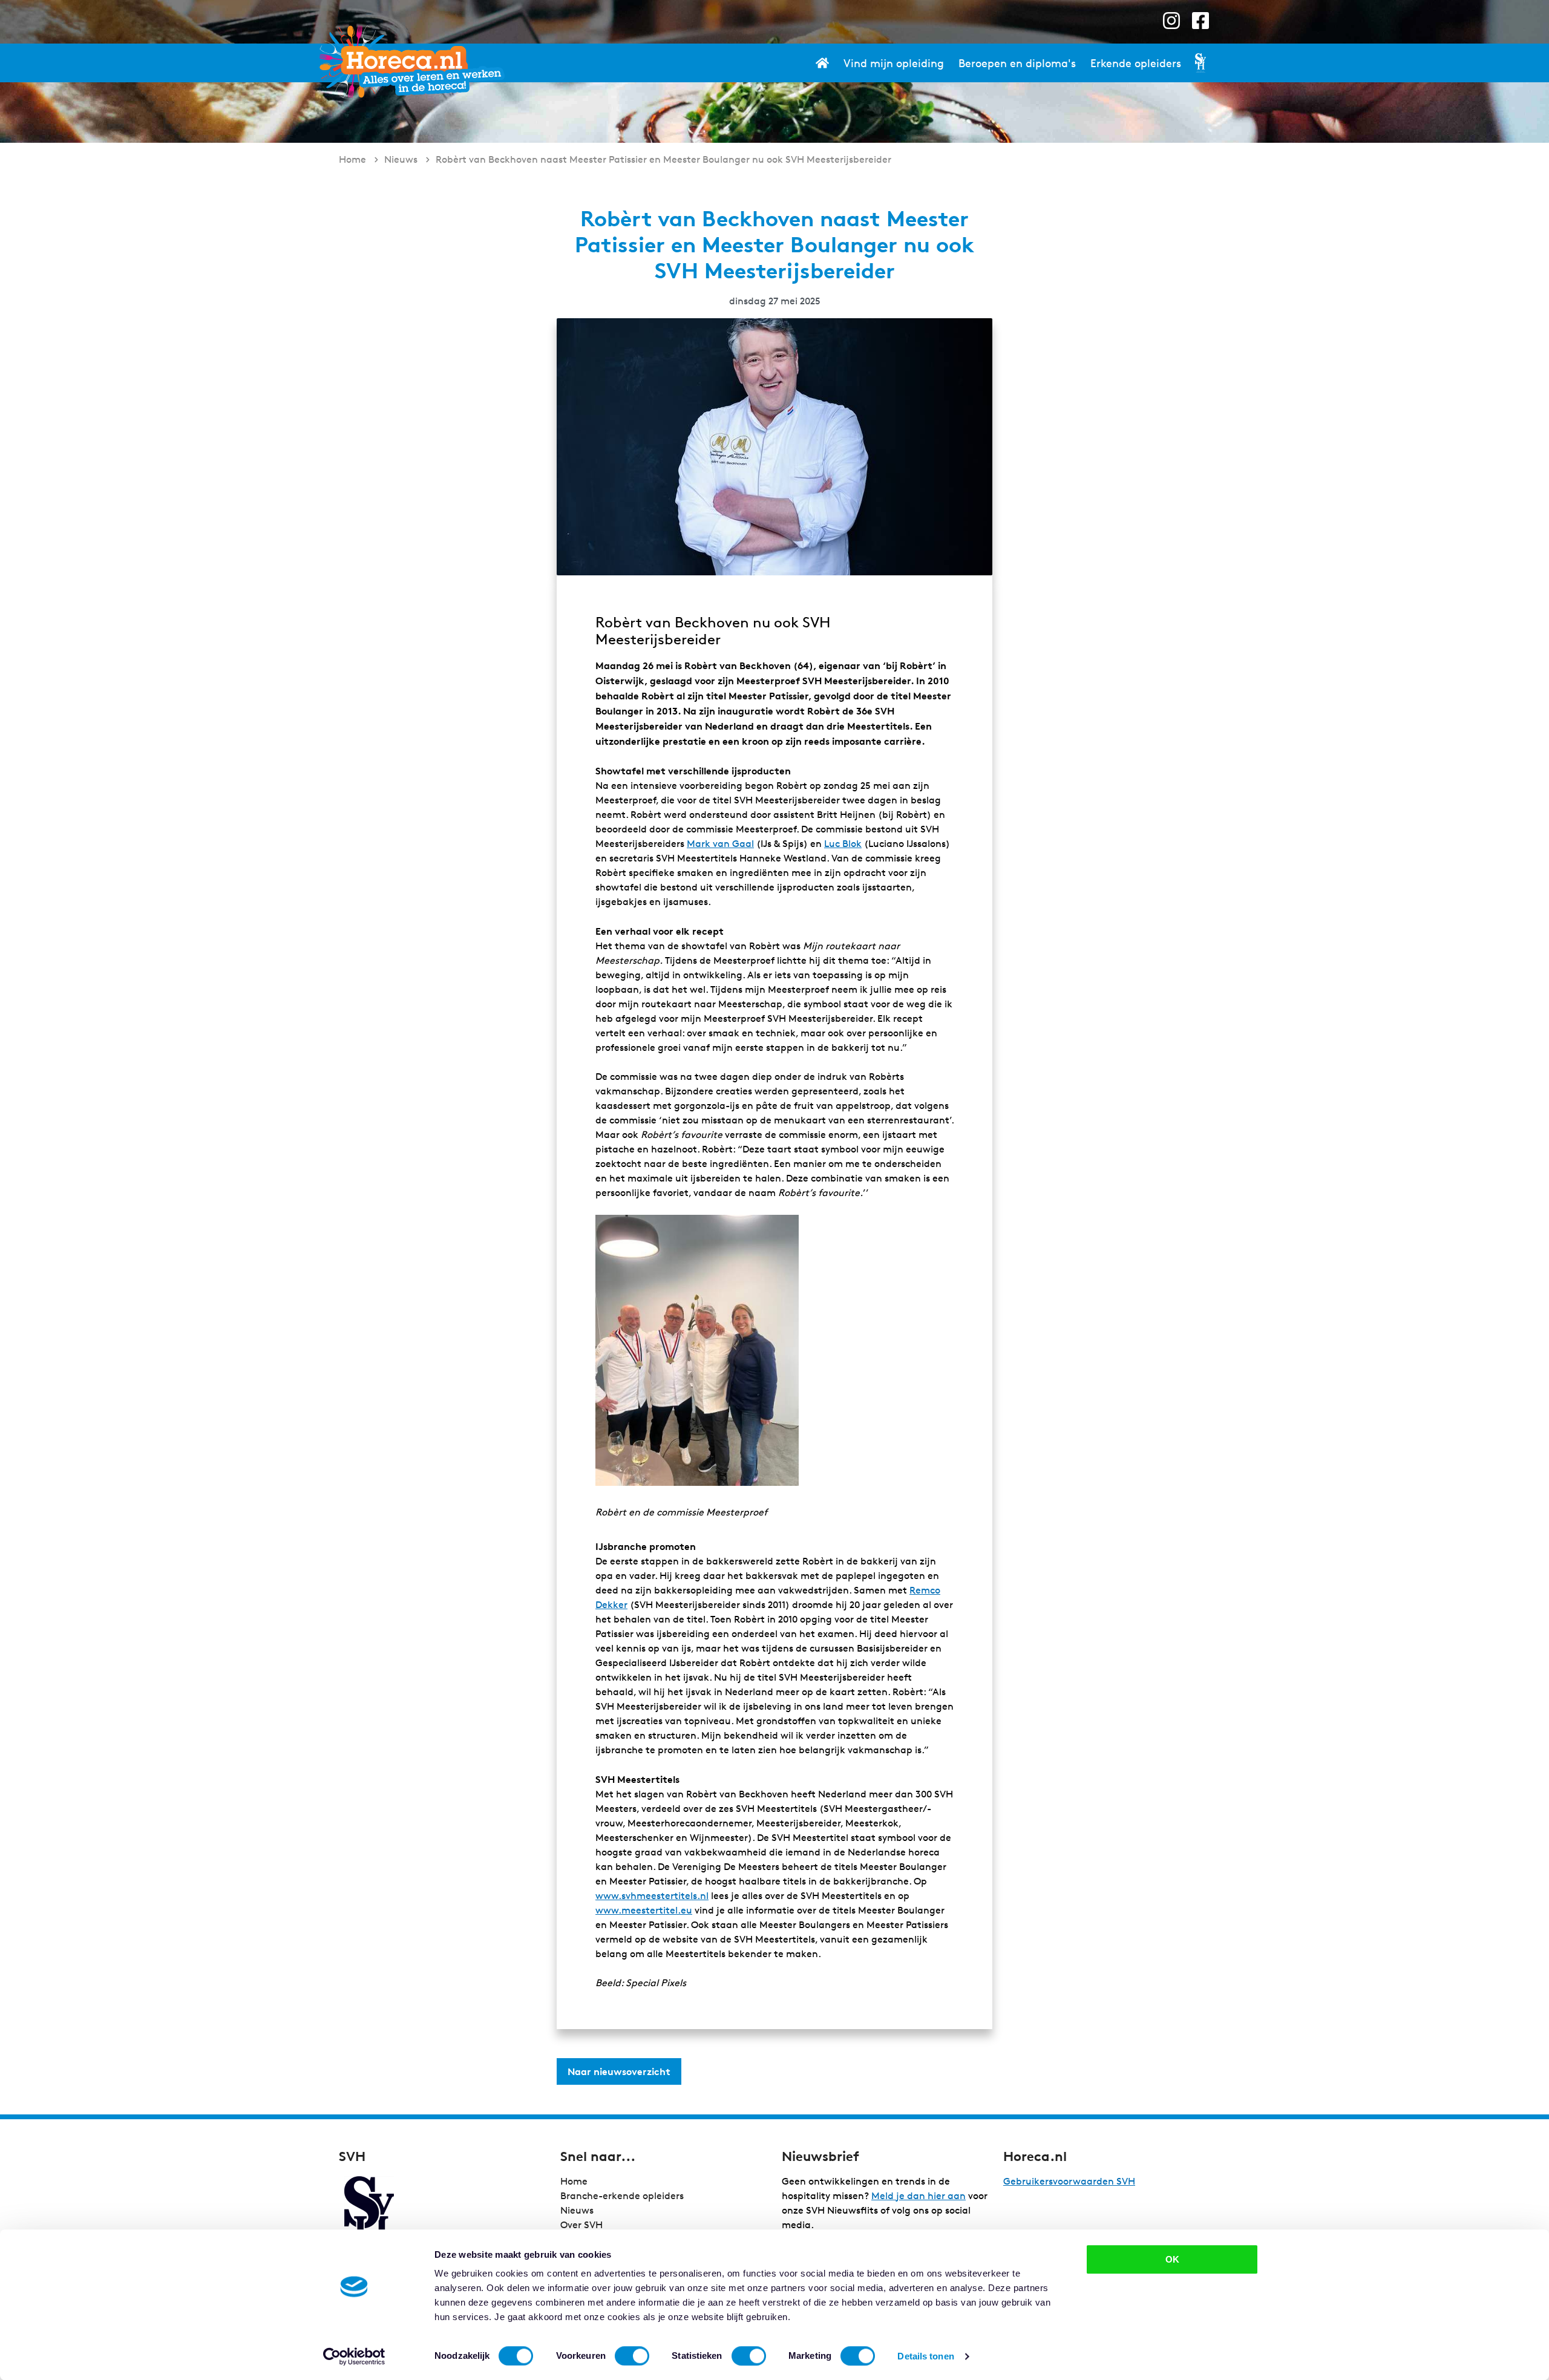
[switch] (632, 2356)
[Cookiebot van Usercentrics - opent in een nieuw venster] (354, 2356)
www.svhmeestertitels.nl (652, 1896)
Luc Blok (843, 844)
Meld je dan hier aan (919, 2196)
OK (1172, 2259)
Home (574, 2181)
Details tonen (925, 2356)
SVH (411, 62)
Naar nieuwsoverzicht (619, 2071)
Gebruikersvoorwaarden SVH (1069, 2181)
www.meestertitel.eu (644, 1910)
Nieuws (577, 2210)
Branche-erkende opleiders (622, 2196)
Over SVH (581, 2225)
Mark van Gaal (720, 844)
